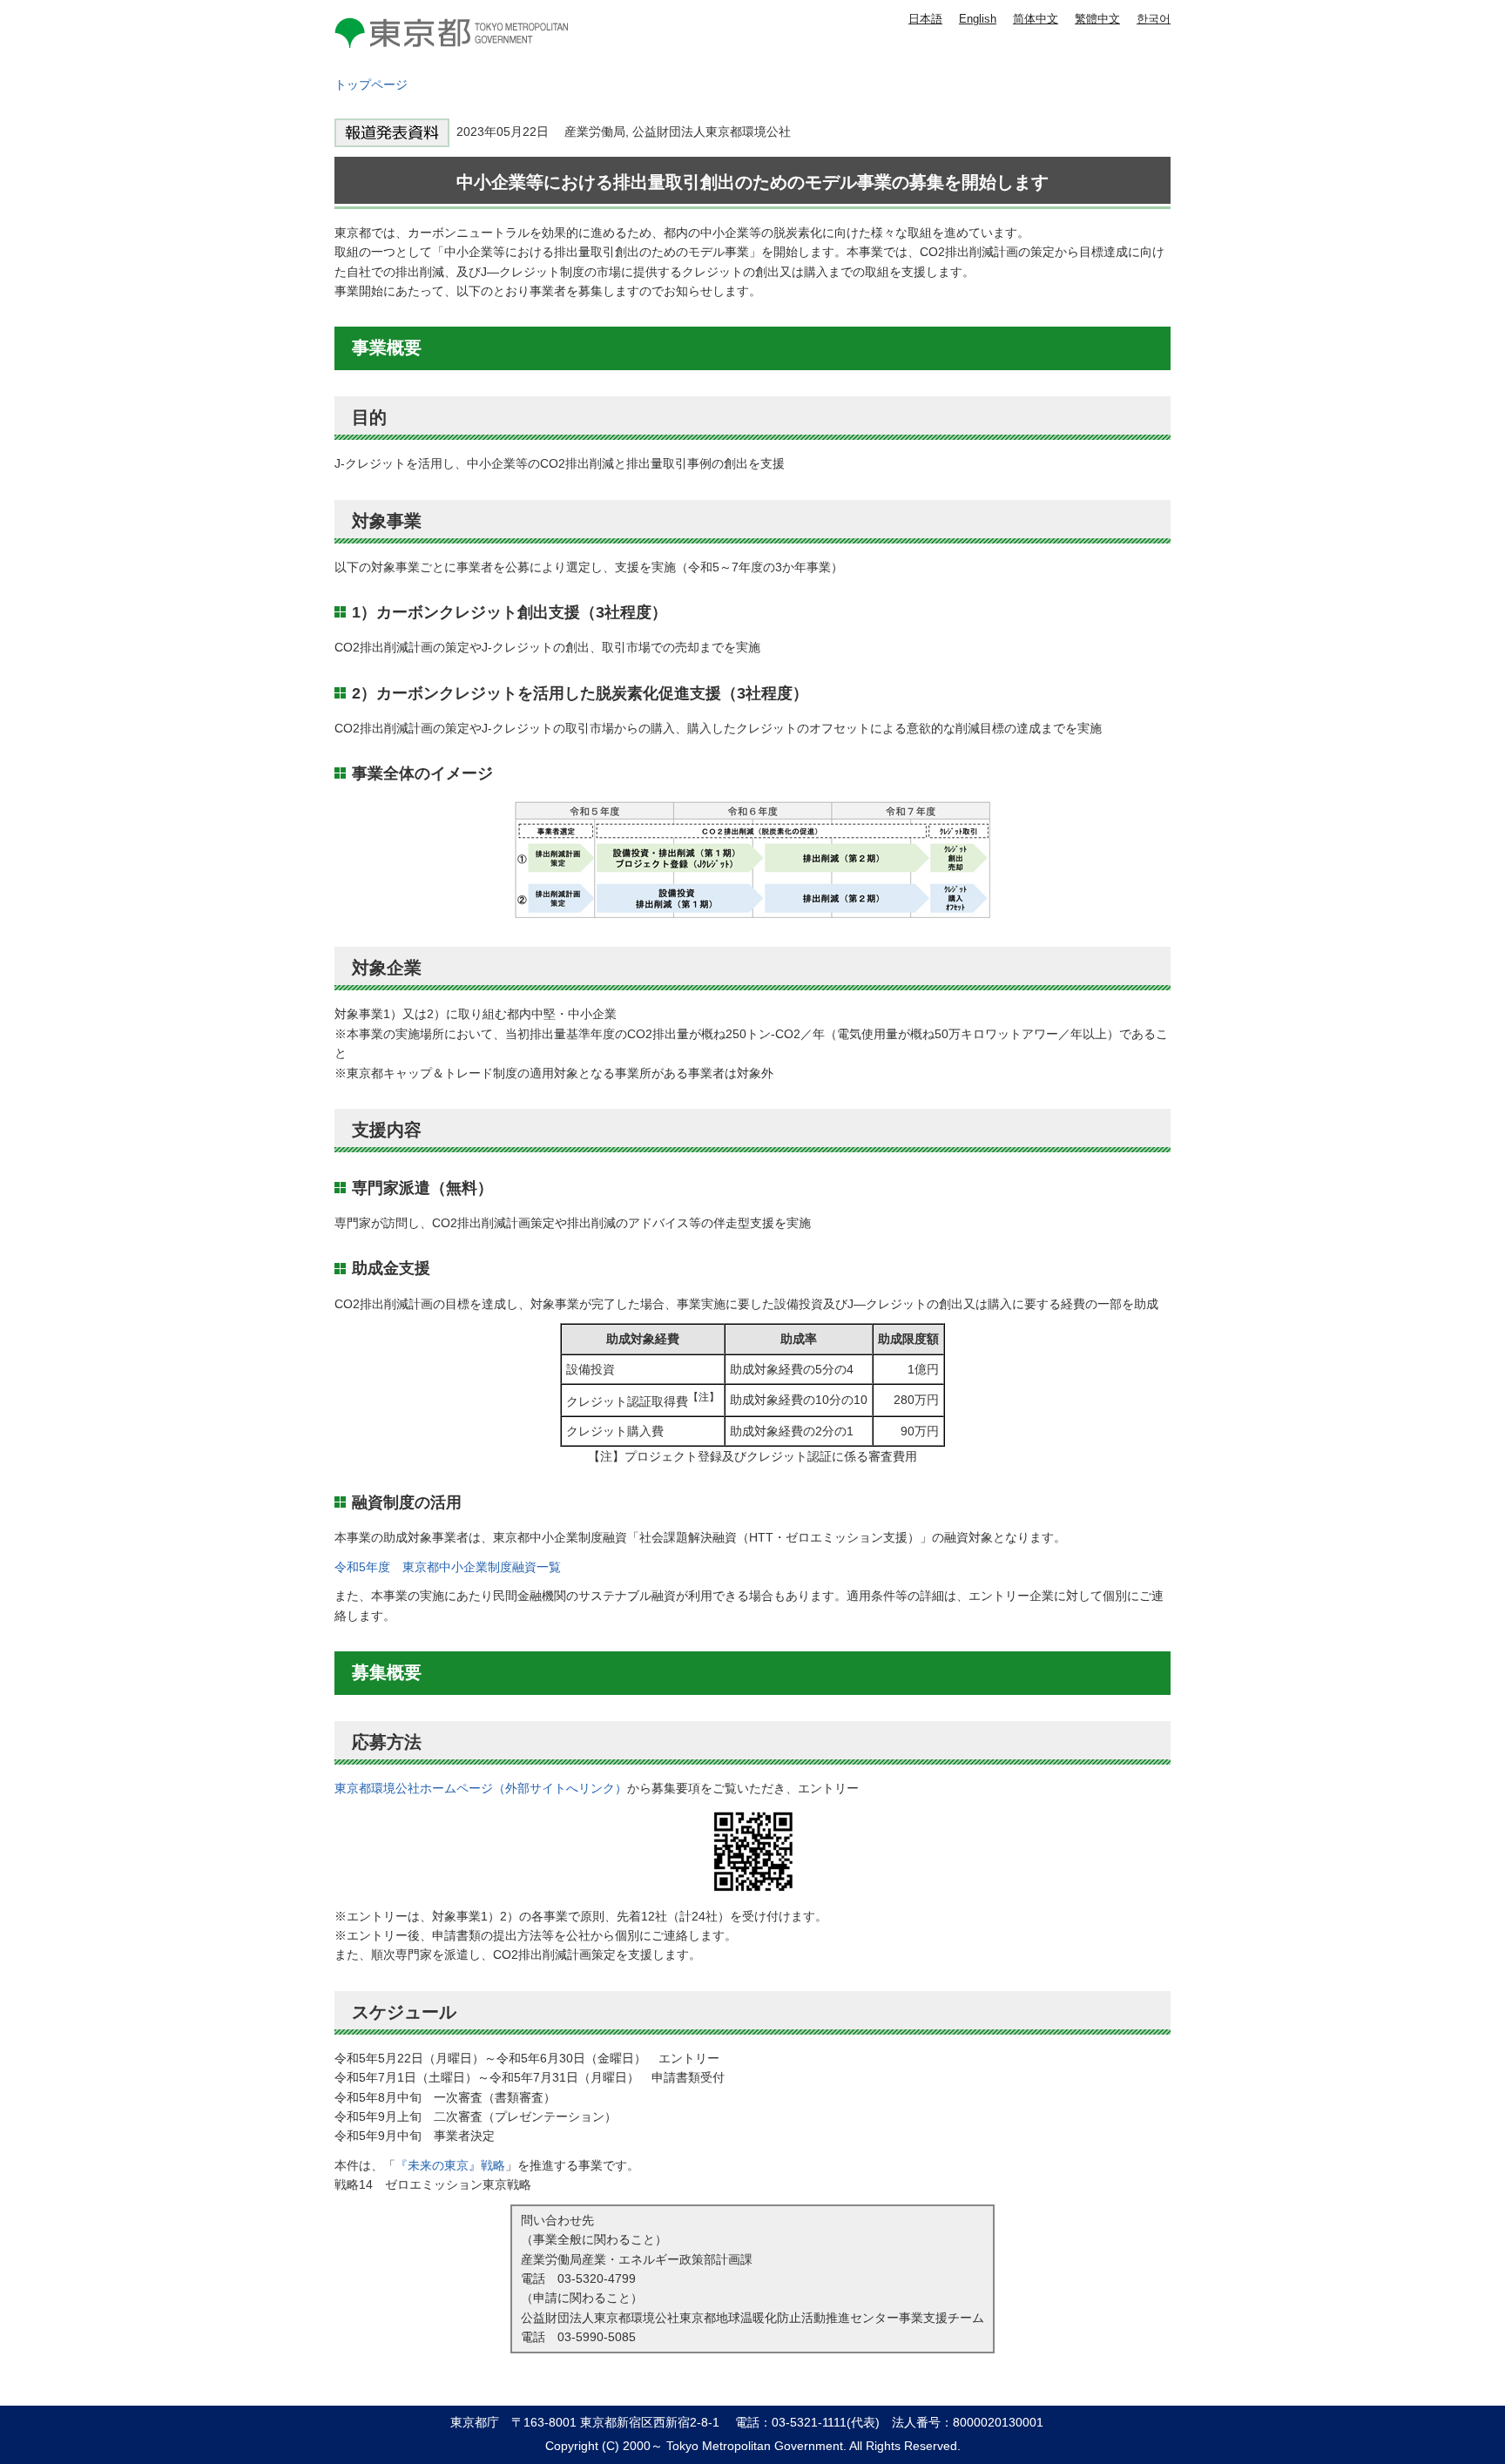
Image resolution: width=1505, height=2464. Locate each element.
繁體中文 (1097, 19)
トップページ (371, 84)
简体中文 (1036, 19)
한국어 (1154, 19)
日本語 (925, 19)
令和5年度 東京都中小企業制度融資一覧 (448, 1567)
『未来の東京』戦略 (450, 2165)
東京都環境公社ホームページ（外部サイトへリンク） (481, 1788)
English (978, 19)
